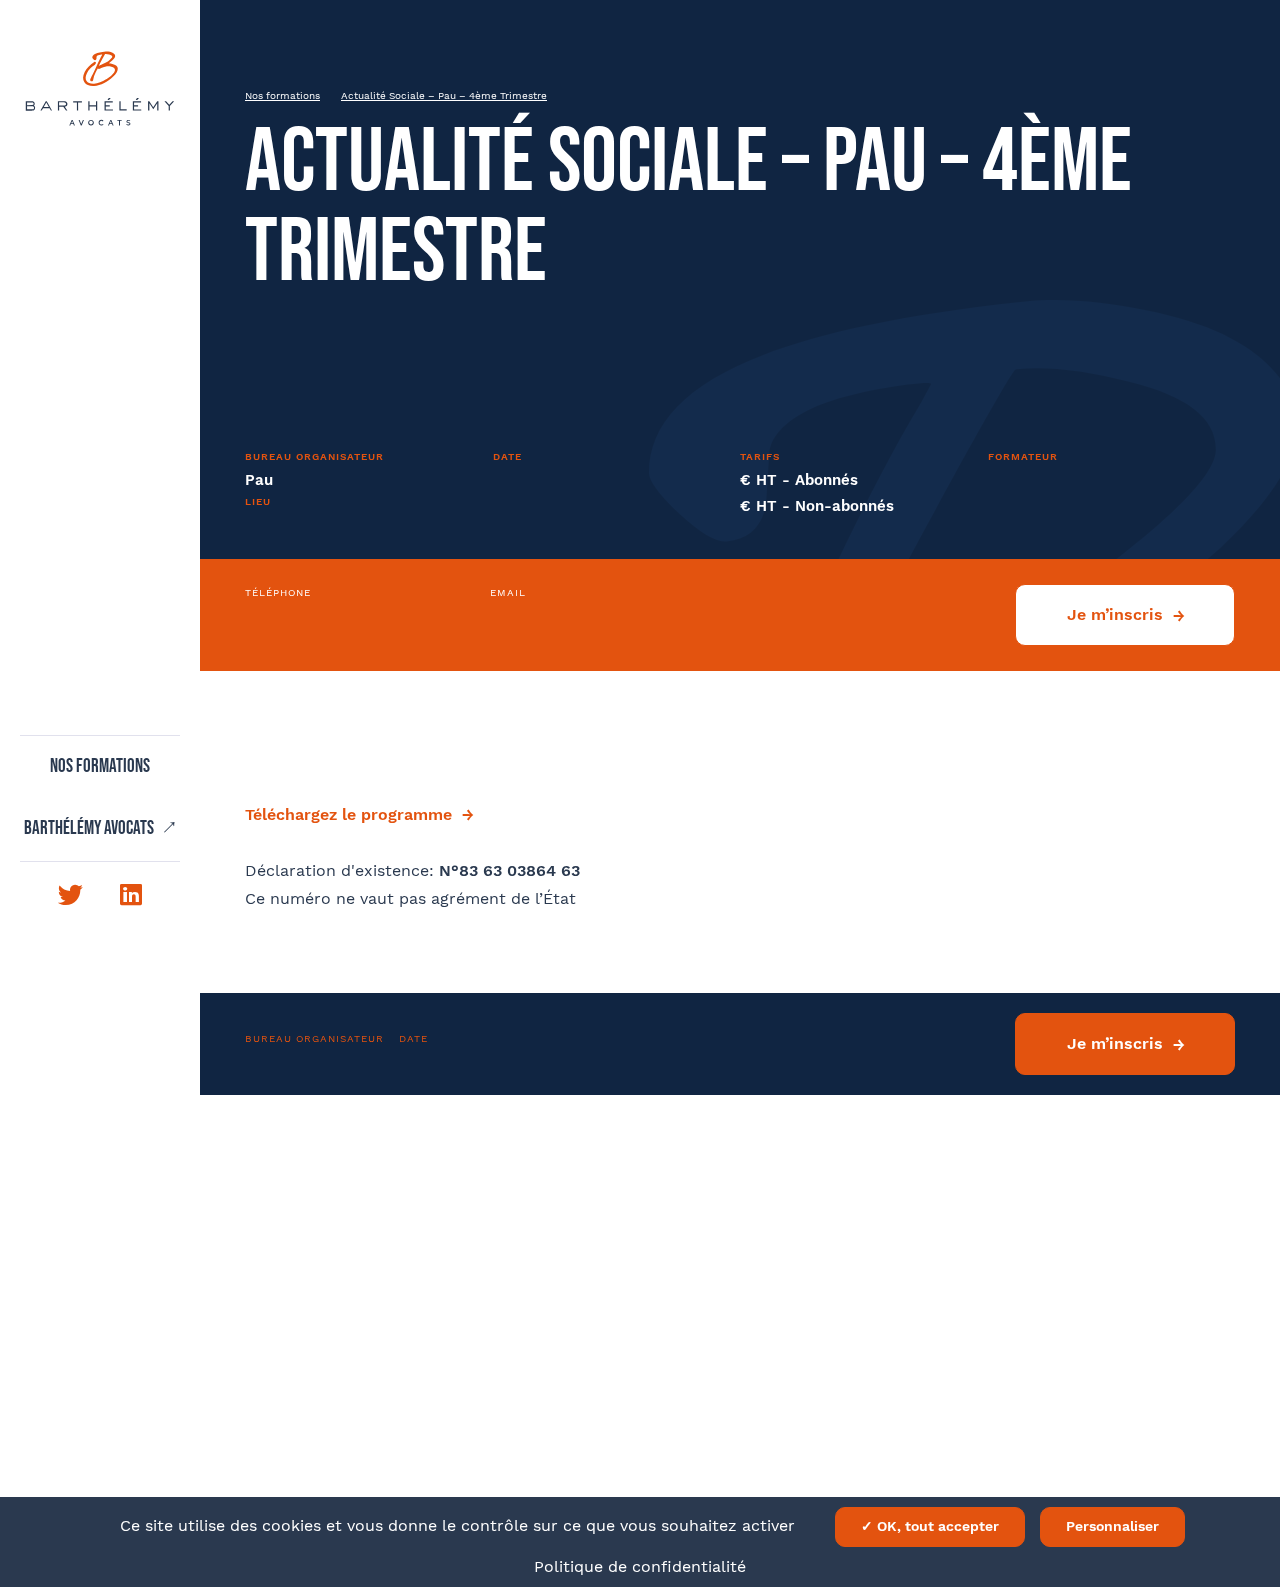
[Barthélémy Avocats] (100, 88)
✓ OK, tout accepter (930, 1526)
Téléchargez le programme (348, 814)
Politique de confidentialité (640, 1566)
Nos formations (100, 767)
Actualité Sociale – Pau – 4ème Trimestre (444, 95)
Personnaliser (1112, 1526)
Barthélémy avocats (90, 829)
